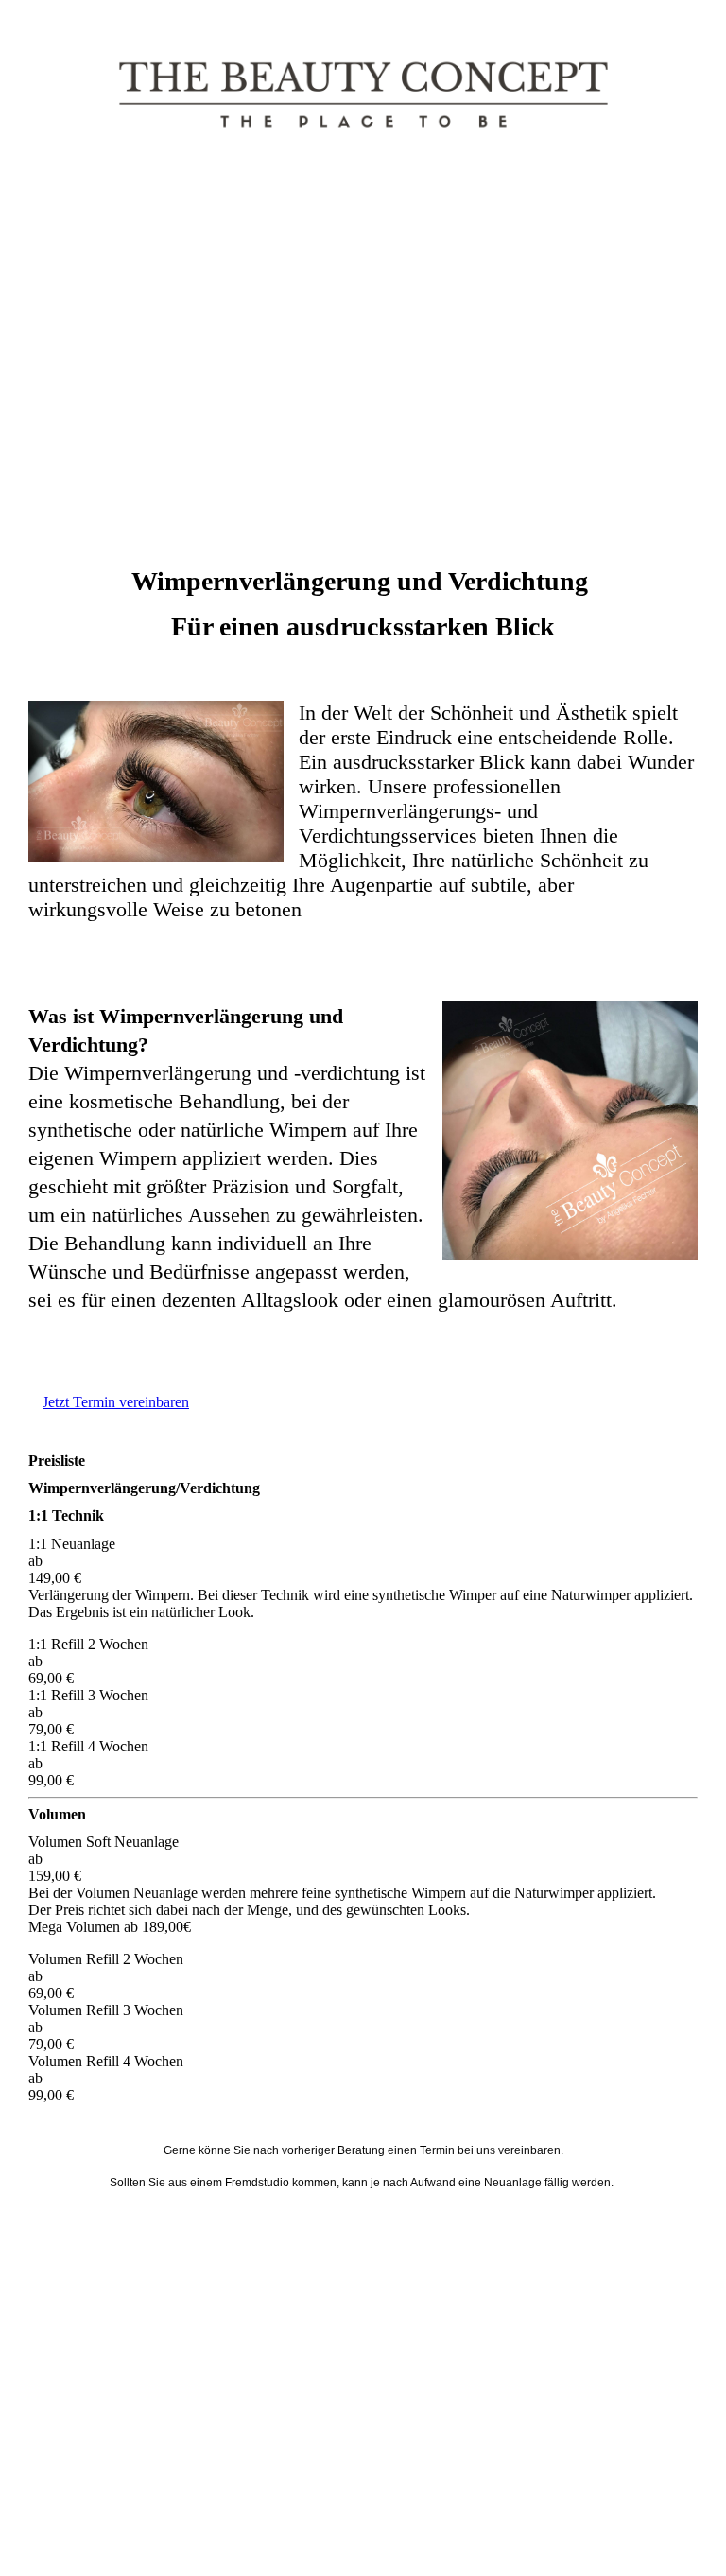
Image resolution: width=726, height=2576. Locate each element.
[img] (363, 95)
